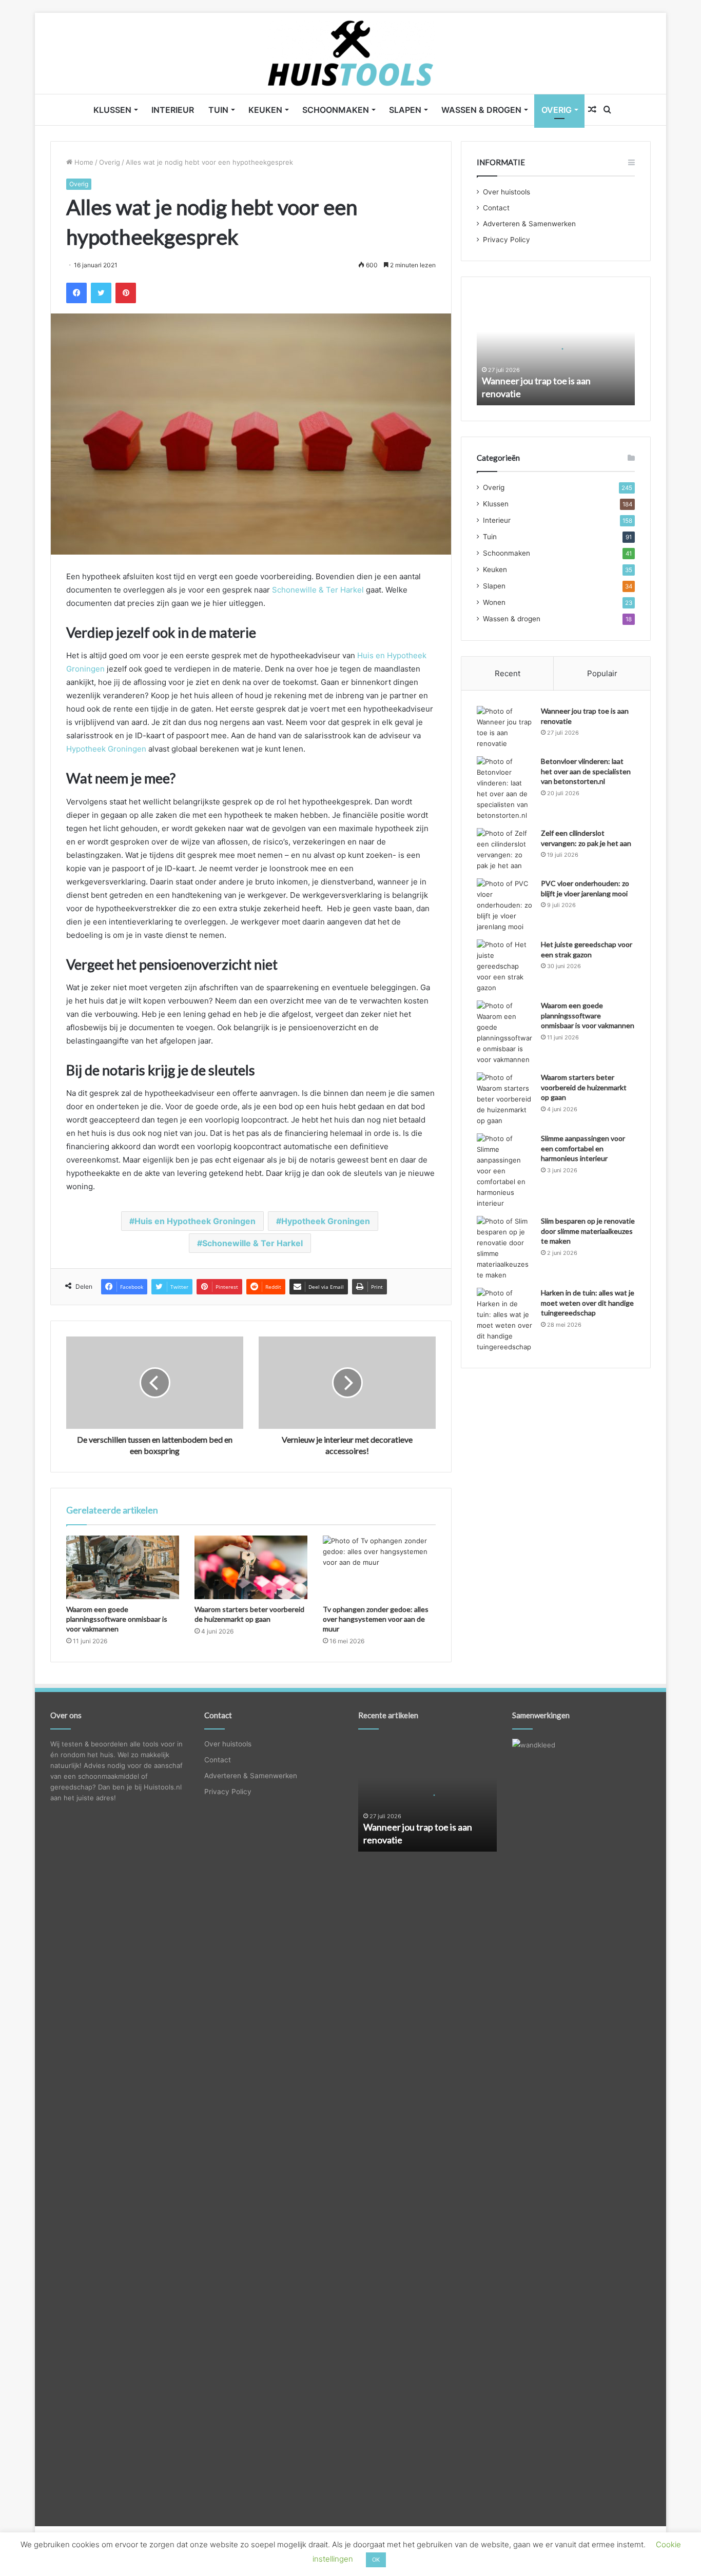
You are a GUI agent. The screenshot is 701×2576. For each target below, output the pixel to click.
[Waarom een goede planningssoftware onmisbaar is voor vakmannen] (123, 1567)
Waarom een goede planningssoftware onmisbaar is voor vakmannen (117, 1619)
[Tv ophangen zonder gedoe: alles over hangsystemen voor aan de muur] (379, 1567)
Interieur (173, 110)
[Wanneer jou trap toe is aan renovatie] (505, 727)
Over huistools (507, 192)
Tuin (218, 110)
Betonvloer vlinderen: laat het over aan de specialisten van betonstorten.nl (586, 771)
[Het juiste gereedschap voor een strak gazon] (505, 966)
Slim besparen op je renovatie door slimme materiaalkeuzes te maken (588, 1231)
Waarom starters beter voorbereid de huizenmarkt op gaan (584, 1087)
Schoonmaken (336, 110)
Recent (508, 673)
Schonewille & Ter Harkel (318, 590)
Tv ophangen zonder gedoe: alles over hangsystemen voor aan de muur (376, 1619)
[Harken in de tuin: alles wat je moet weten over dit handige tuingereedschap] (505, 1320)
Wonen (494, 602)
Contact (496, 208)
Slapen (405, 110)
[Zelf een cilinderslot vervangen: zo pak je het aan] (505, 850)
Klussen (112, 110)
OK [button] (376, 2560)
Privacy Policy (507, 240)
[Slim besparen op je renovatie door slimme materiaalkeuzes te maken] (505, 1248)
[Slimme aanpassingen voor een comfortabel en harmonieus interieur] (505, 1171)
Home (83, 162)
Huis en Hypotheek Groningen (195, 1221)
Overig (557, 110)
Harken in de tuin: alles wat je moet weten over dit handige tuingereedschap (588, 1303)
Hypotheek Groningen (106, 749)
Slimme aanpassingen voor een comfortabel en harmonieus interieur (583, 1148)
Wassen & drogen (481, 110)
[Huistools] (351, 53)
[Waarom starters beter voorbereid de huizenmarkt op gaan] (251, 1567)
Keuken (265, 110)
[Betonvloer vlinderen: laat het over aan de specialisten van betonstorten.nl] (505, 789)
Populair (602, 673)
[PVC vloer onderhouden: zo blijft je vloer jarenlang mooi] (505, 905)
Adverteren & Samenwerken (529, 224)
